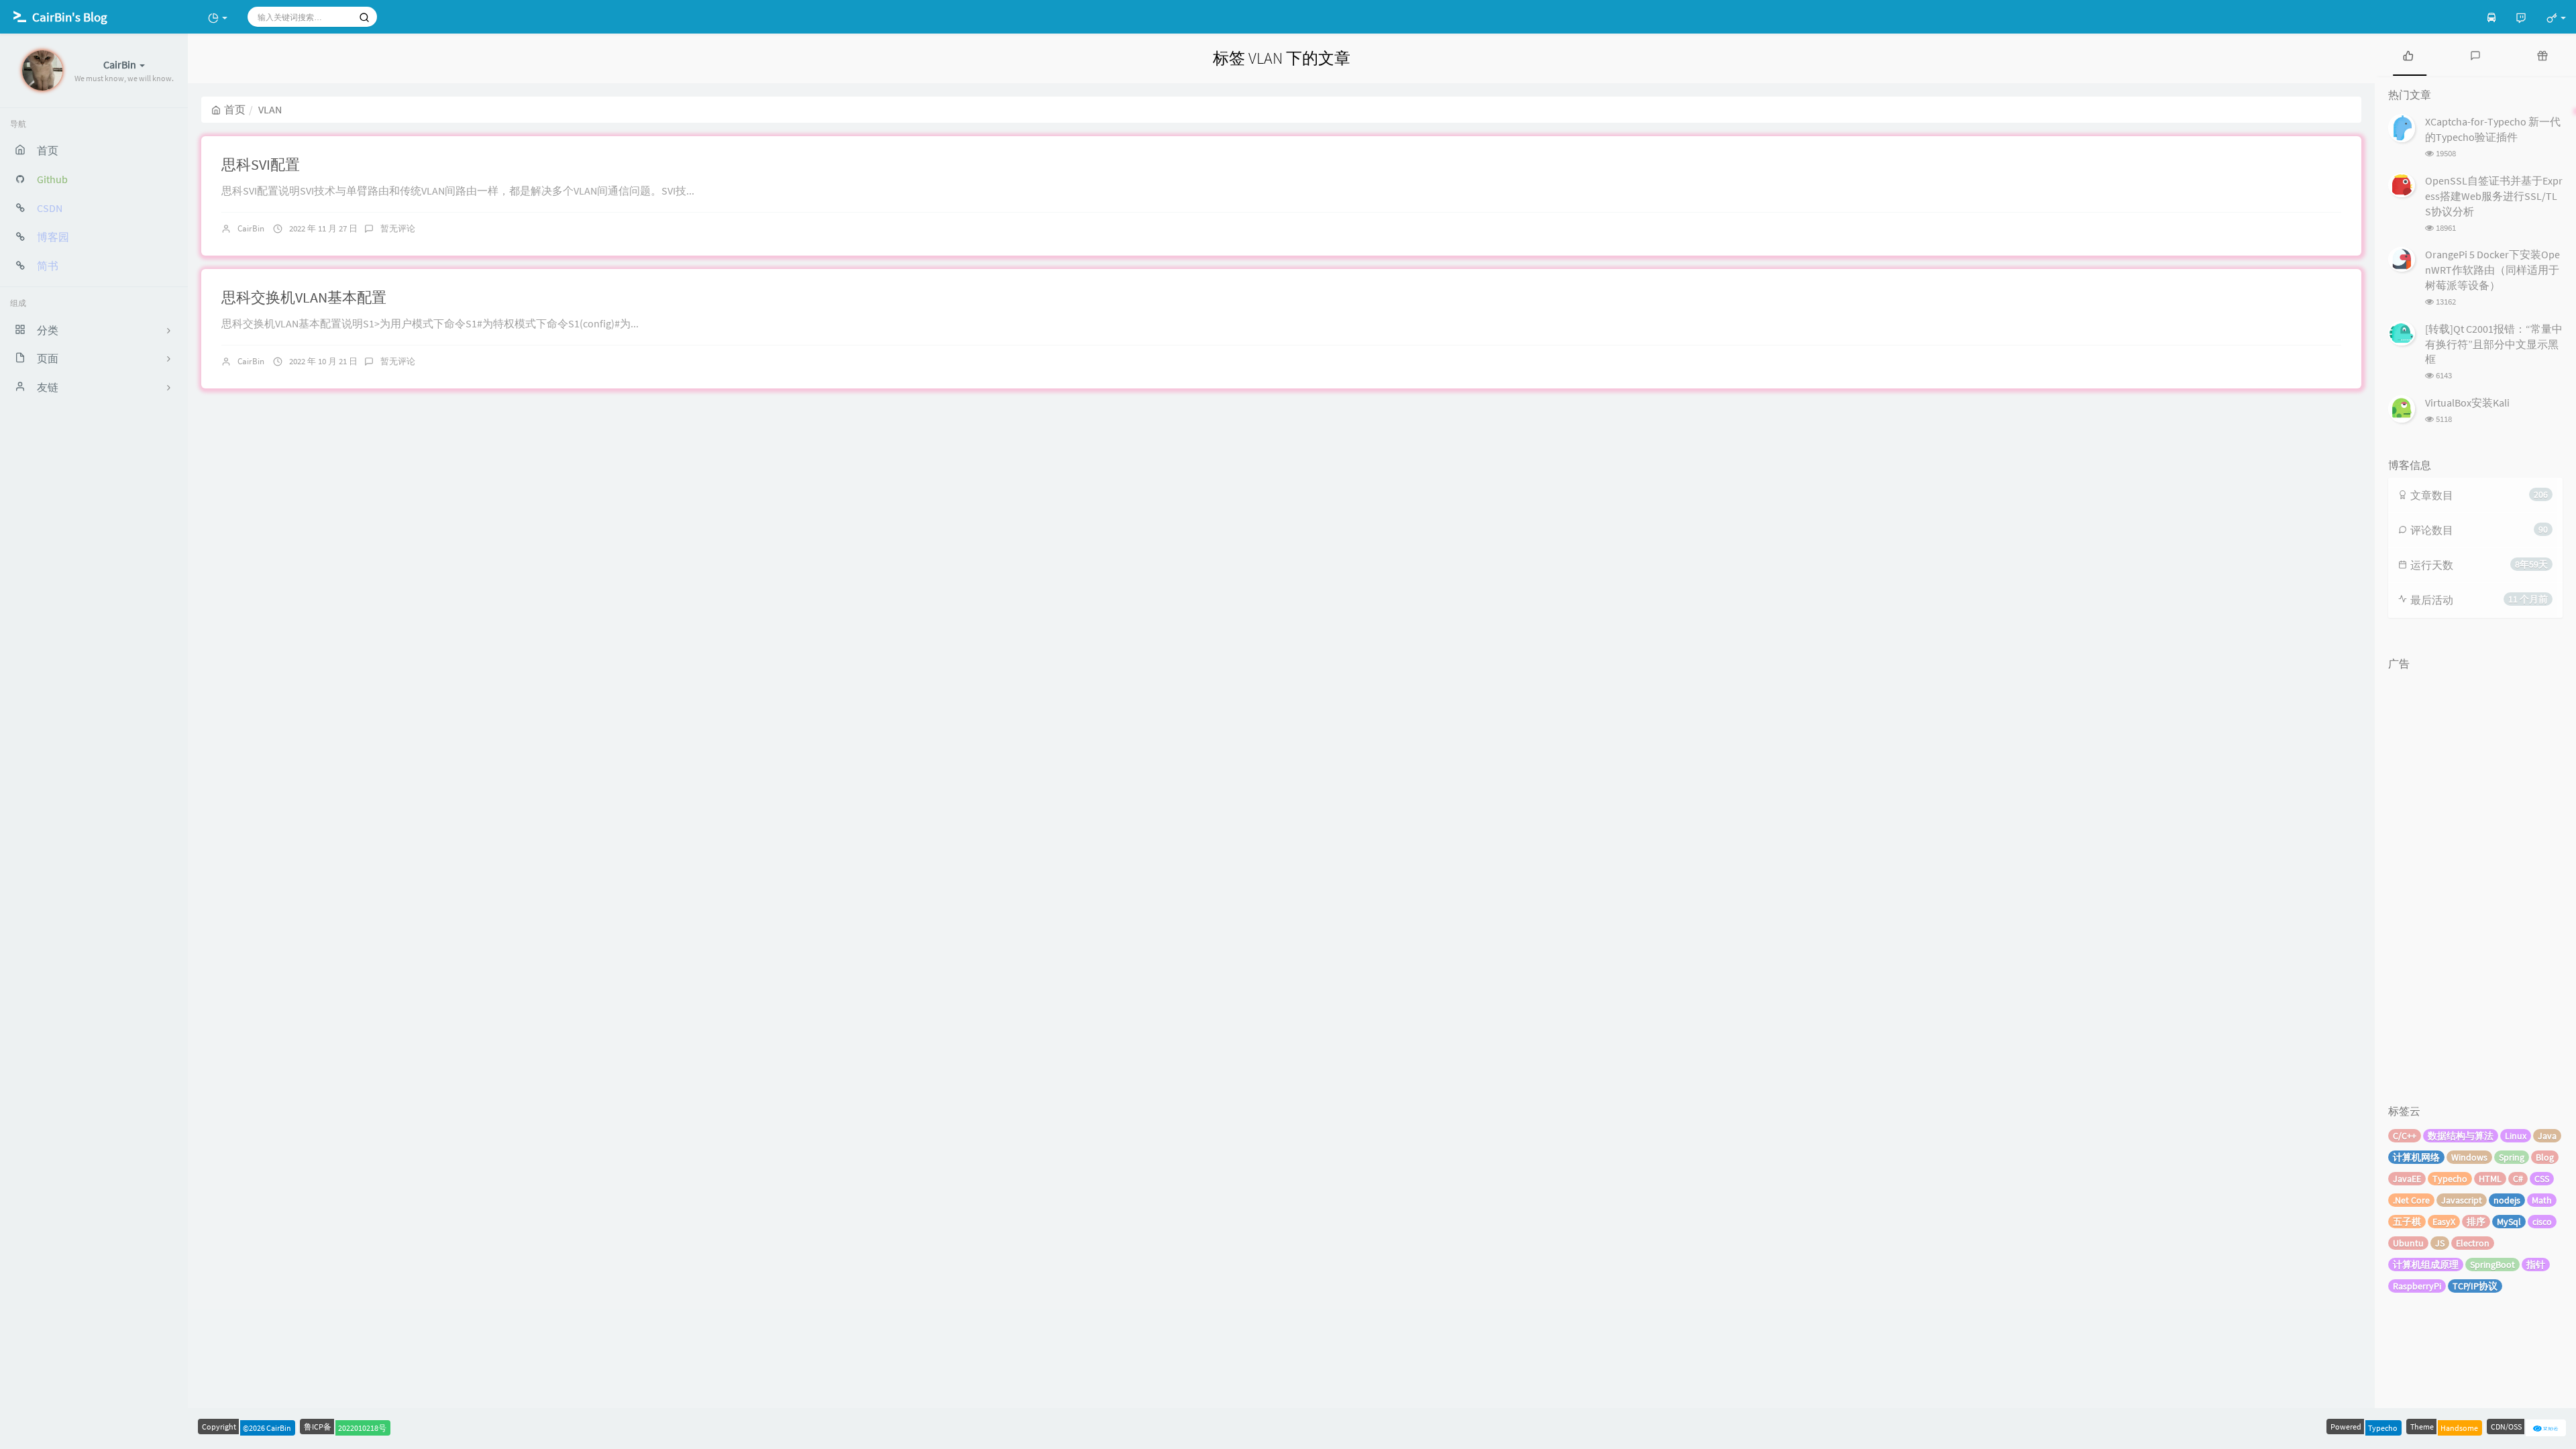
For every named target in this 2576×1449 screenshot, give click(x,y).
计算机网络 (2416, 1157)
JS (2440, 1243)
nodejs (2507, 1200)
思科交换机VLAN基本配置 (304, 297)
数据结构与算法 (2461, 1136)
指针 (2536, 1265)
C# (2518, 1179)
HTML (2490, 1179)
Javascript (2462, 1200)
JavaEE (2407, 1179)
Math (2542, 1200)
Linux (2516, 1136)
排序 (2476, 1222)
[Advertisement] (2475, 877)
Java (2547, 1136)
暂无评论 (398, 228)
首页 (235, 109)
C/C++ (2405, 1136)
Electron (2473, 1243)
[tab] (2408, 55)
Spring (2512, 1157)
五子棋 (2407, 1222)
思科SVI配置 (261, 164)
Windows (2469, 1157)
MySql (2509, 1222)
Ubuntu (2408, 1243)
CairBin (251, 228)
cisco (2542, 1222)
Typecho (2450, 1179)
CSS (2542, 1179)
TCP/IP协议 (2475, 1286)
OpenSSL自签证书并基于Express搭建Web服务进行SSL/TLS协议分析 (2494, 196)
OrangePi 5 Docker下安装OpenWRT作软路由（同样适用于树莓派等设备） (2492, 270)
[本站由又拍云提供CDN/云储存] (2546, 1427)
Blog (2545, 1157)
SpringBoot (2492, 1265)
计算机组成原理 (2426, 1265)
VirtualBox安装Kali (2467, 402)
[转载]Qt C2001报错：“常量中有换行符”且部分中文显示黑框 (2494, 344)
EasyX (2444, 1222)
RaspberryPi (2417, 1286)
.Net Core (2411, 1200)
